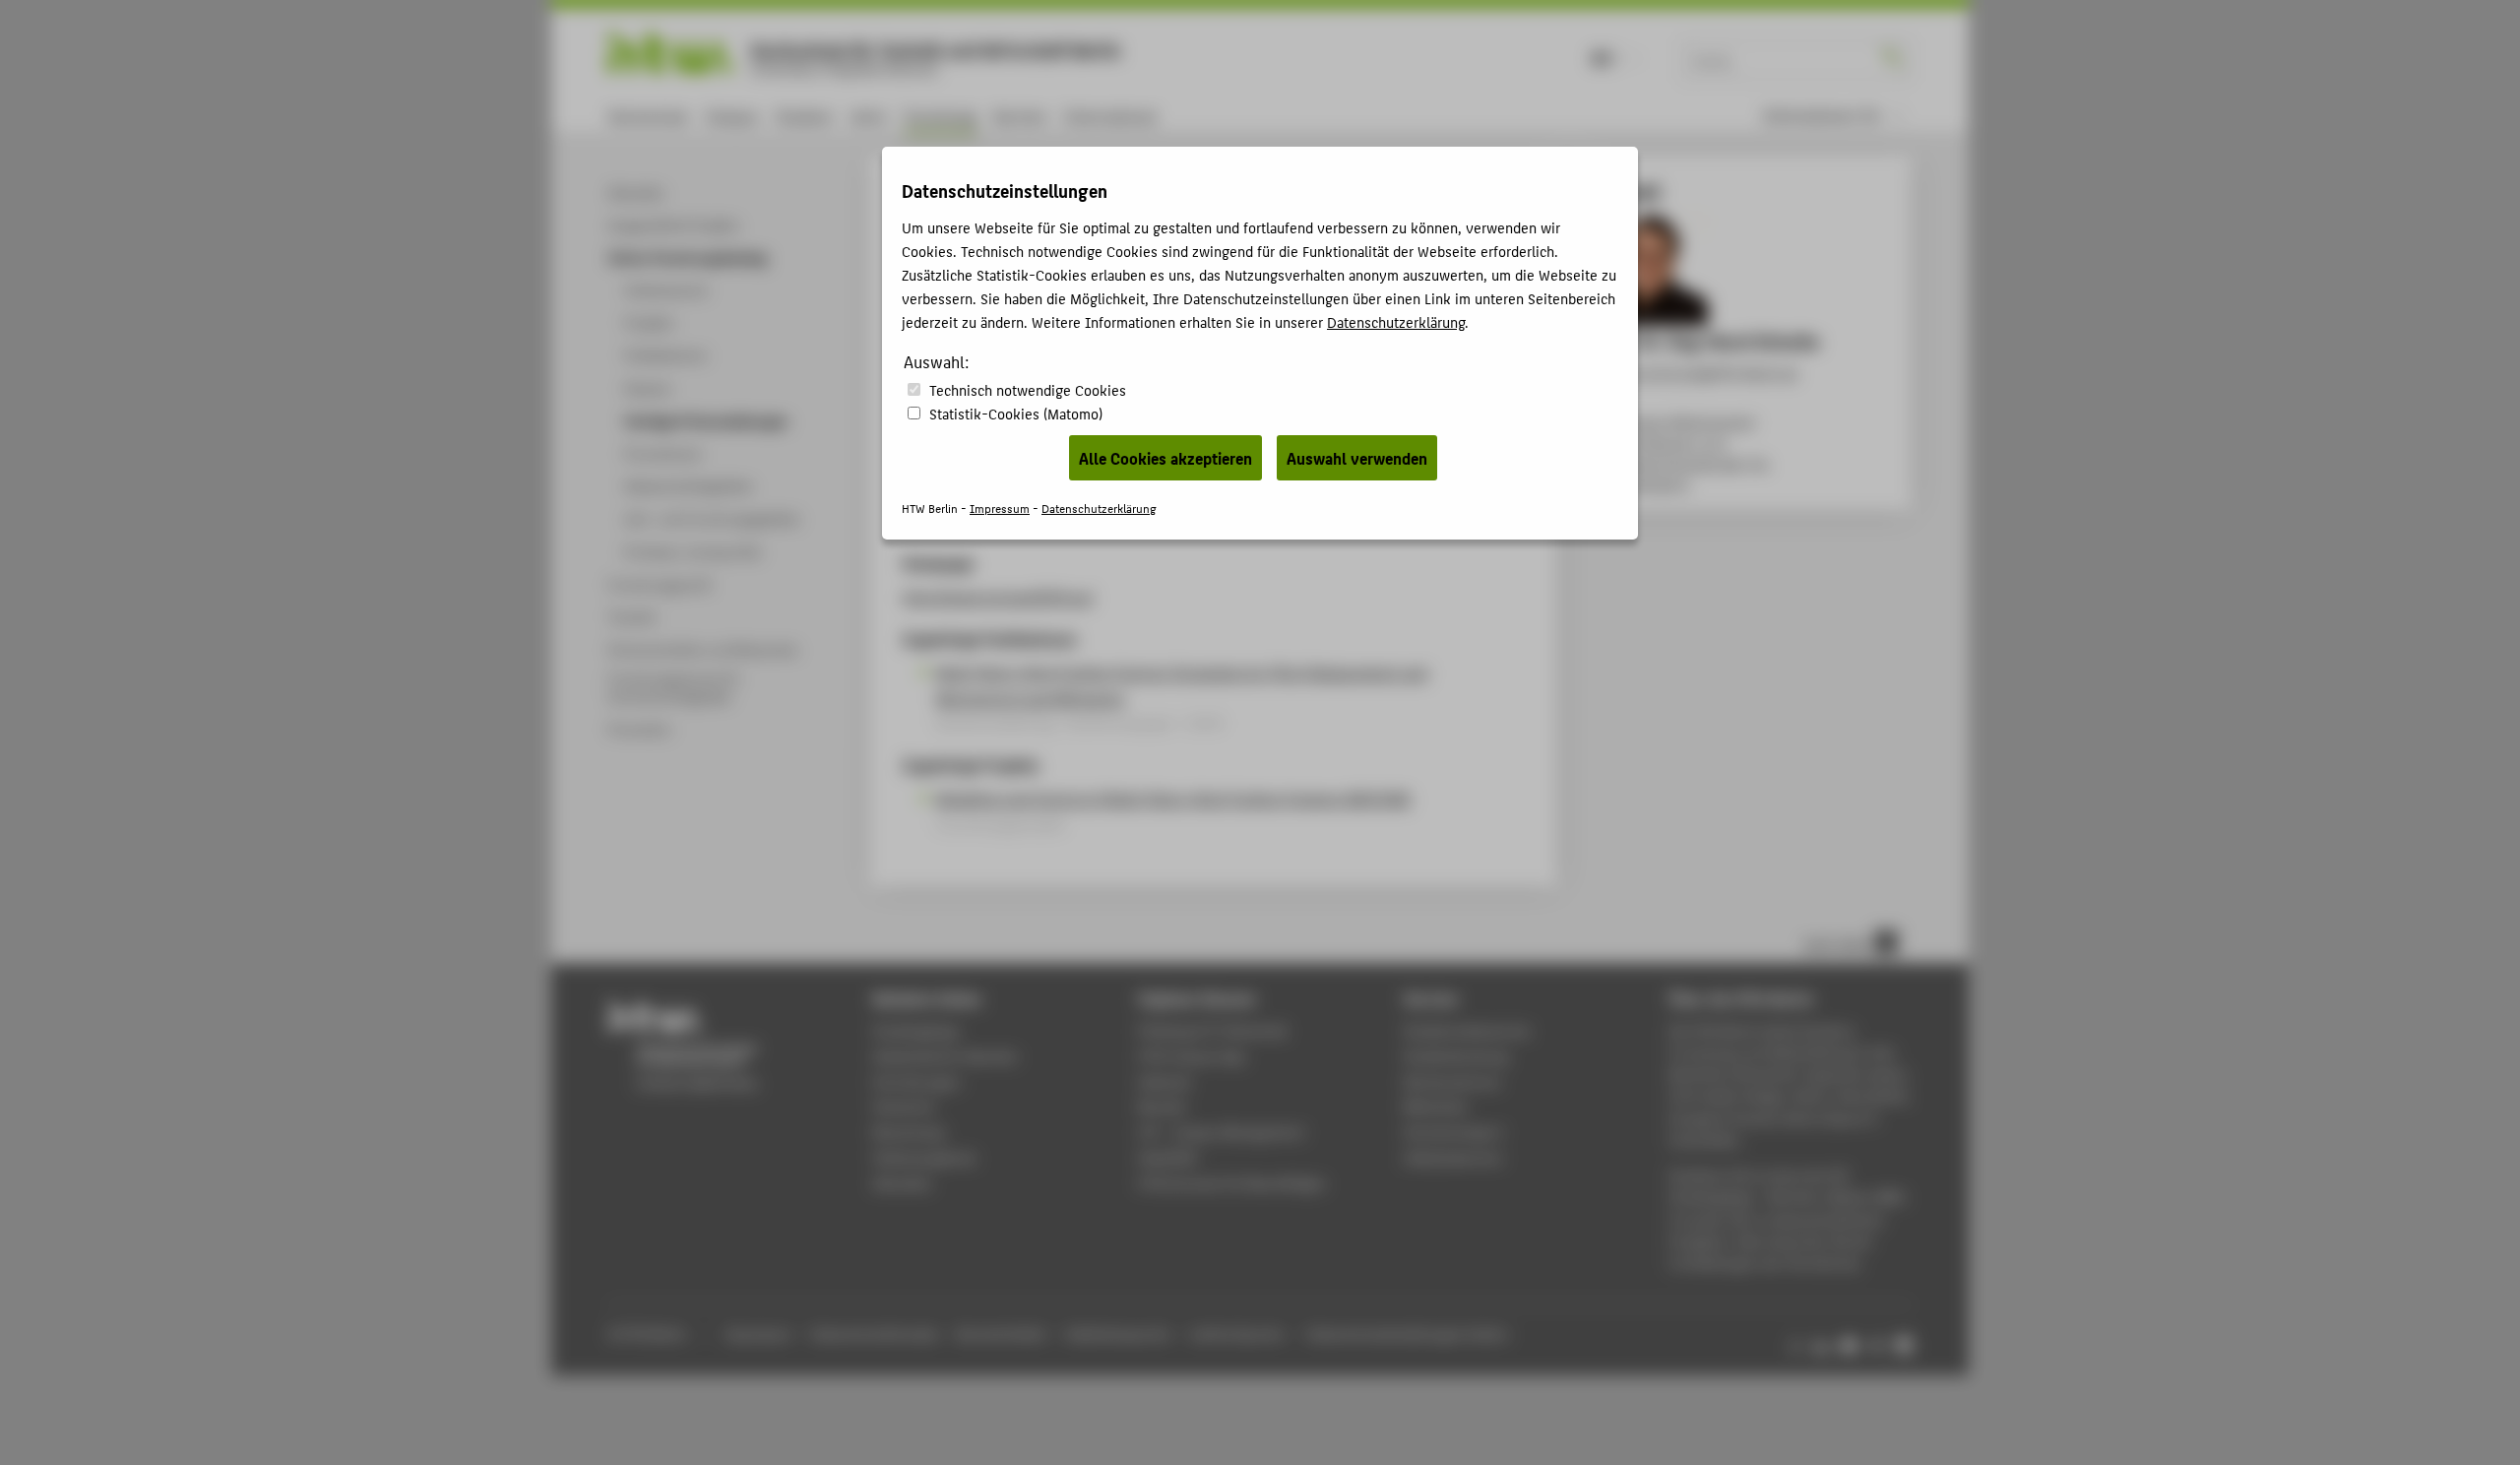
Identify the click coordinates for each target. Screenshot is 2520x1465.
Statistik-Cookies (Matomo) (1016, 413)
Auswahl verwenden (1357, 458)
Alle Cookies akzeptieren (1165, 458)
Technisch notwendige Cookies (1028, 389)
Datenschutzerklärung (1396, 321)
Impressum (1000, 508)
